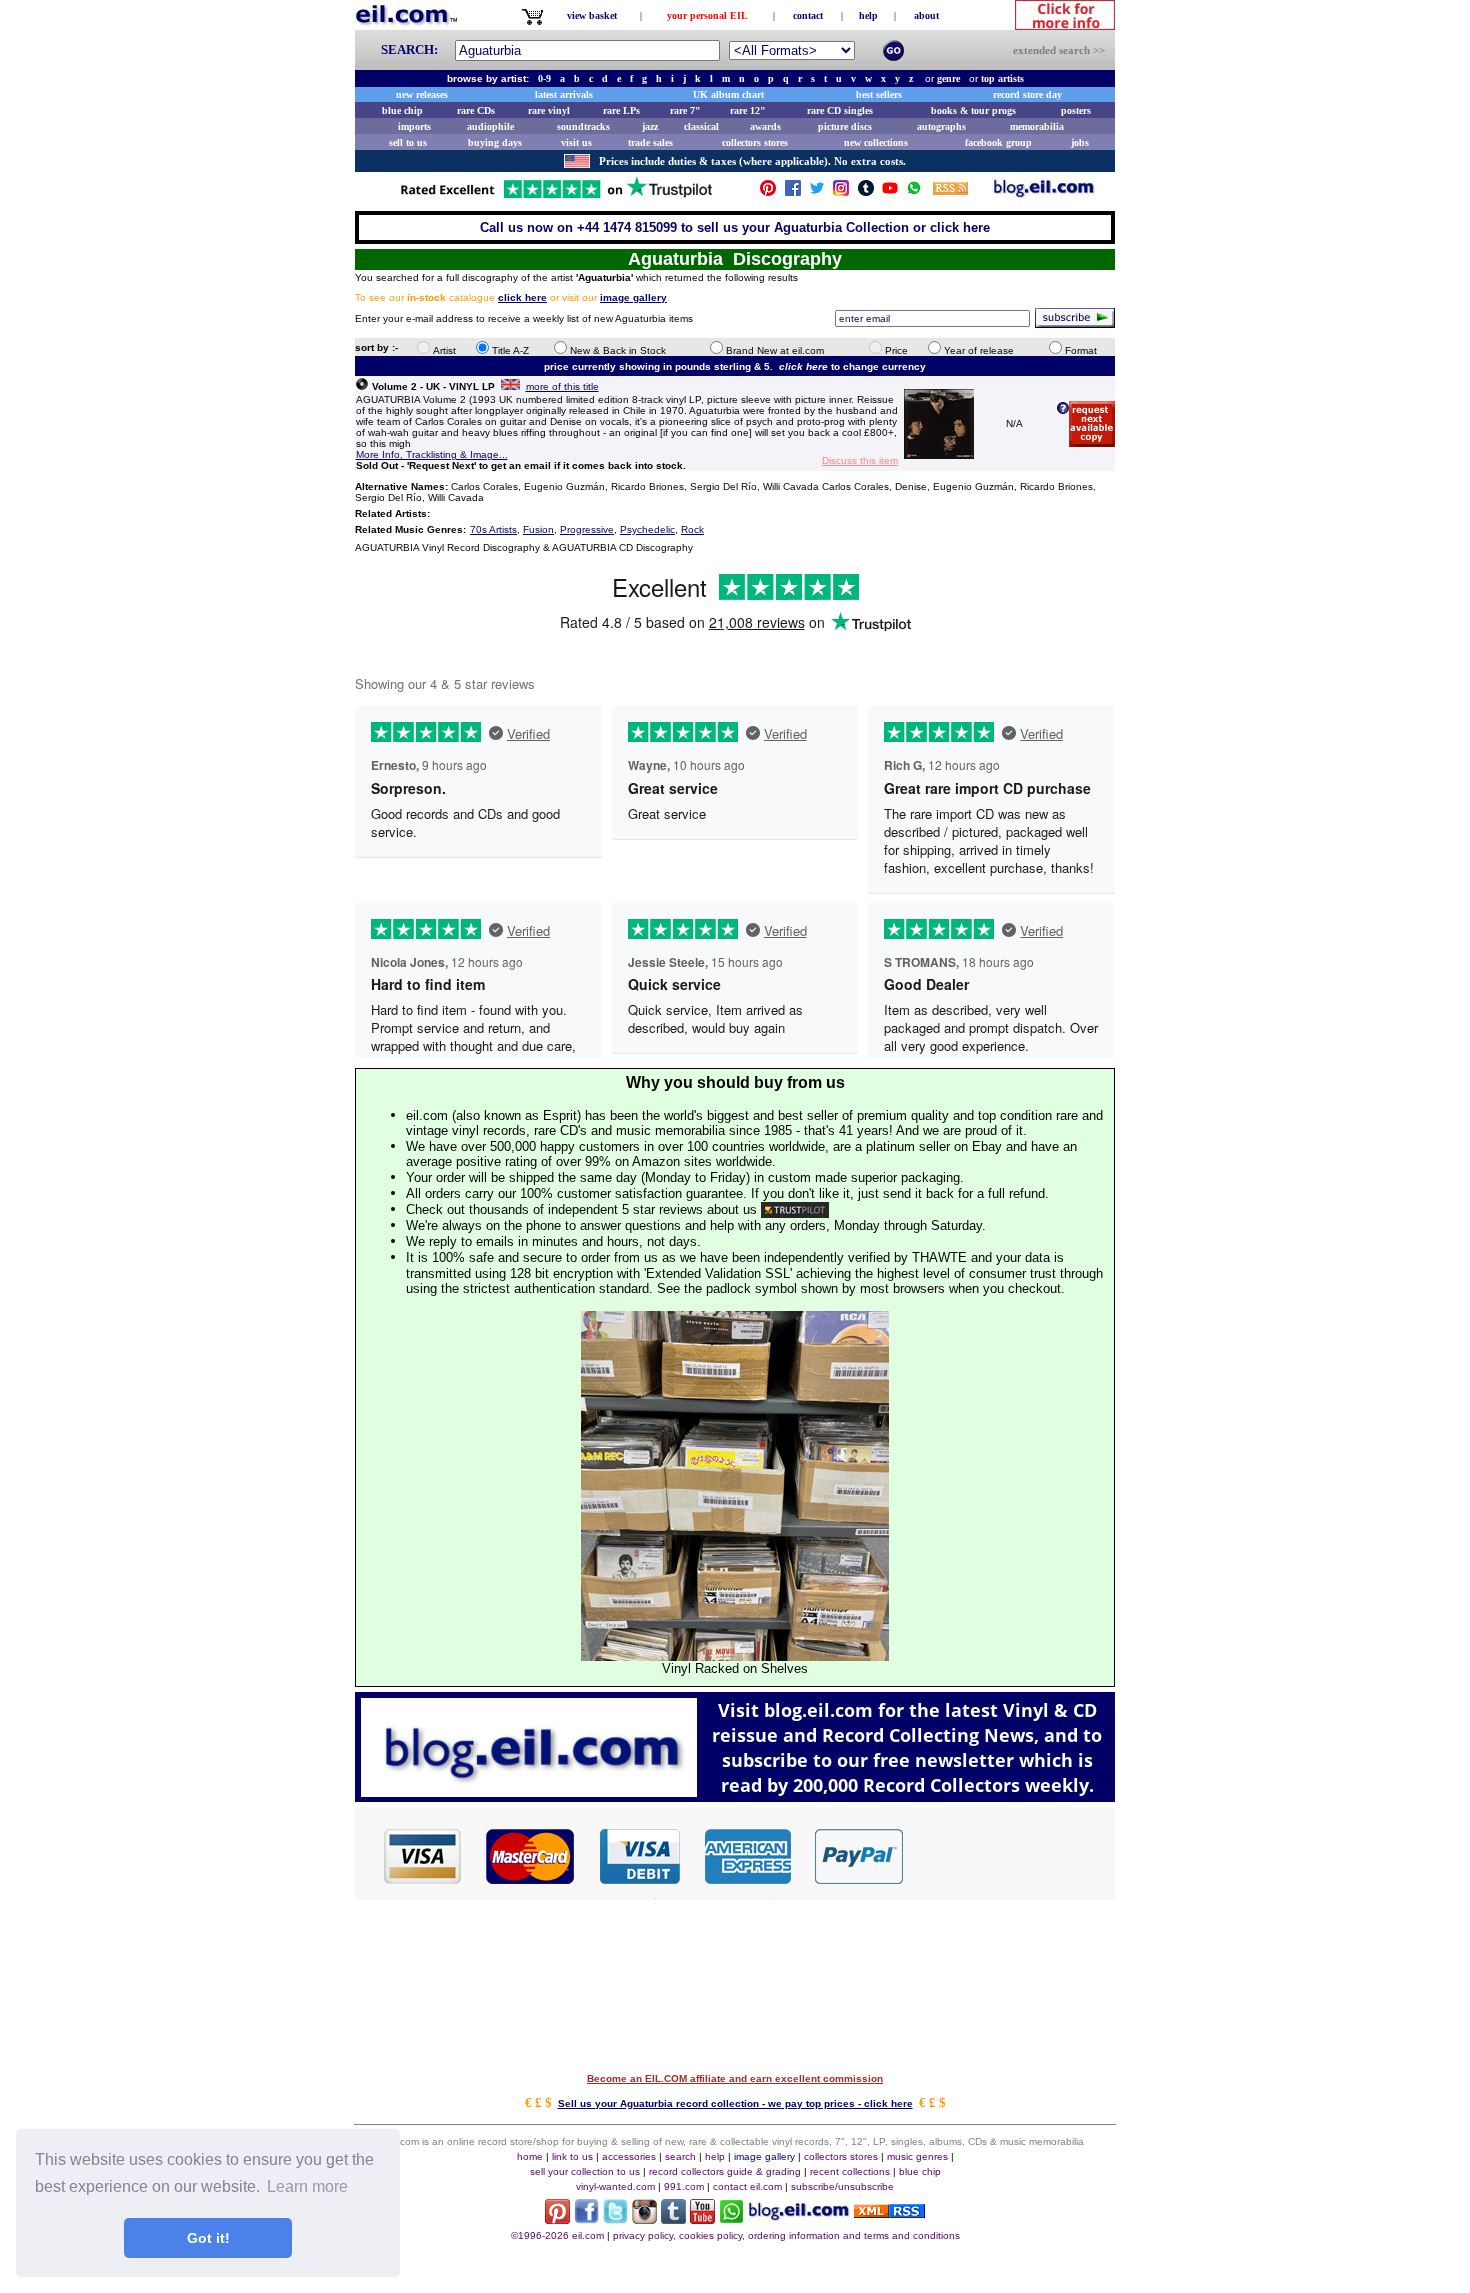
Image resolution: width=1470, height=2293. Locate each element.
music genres (917, 2156)
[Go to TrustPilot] (556, 196)
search (680, 2156)
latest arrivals (564, 94)
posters (1076, 110)
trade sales (650, 142)
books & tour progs (973, 110)
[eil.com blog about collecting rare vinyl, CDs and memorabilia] (735, 1796)
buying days (495, 142)
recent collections (850, 2171)
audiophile (490, 126)
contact (808, 15)
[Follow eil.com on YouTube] (702, 2218)
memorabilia (1037, 126)
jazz (650, 126)
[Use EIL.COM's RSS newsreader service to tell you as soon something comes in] (889, 2212)
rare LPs (621, 110)
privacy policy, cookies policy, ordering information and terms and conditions (786, 2235)
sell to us (408, 142)
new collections (876, 142)
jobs (1080, 142)
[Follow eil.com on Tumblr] (673, 2218)
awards (765, 126)
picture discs (845, 126)
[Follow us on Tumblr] (866, 192)
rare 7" (685, 110)
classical (701, 126)
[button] (1010, 1855)
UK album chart (728, 94)
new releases (422, 94)
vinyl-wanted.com (615, 2186)
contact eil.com (747, 2186)
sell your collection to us (585, 2171)
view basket (592, 15)
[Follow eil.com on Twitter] (615, 2218)
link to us (572, 2156)
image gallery (764, 2156)
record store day (1027, 94)
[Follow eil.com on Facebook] (586, 2218)
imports (414, 126)
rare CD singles (840, 110)
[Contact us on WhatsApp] (914, 192)
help (868, 15)
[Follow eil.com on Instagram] (644, 2218)
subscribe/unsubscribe (842, 2186)
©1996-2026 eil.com (557, 2235)
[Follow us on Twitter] (817, 192)
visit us (576, 142)
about (926, 15)
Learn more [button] (307, 2186)
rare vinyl (549, 110)
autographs (941, 126)
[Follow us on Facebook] (793, 192)
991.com (684, 2186)
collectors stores (755, 142)
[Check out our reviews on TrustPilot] (795, 1209)
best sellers (879, 94)
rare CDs (476, 110)
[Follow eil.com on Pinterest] (557, 2218)
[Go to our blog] (1044, 192)
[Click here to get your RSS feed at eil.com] (950, 191)
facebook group (998, 142)
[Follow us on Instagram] (841, 192)
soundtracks (583, 126)
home (530, 2156)
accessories (629, 2156)
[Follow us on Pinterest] (768, 192)
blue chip (402, 110)
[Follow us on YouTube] (890, 192)
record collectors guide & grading (725, 2171)
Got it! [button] (208, 2238)
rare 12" (748, 110)
